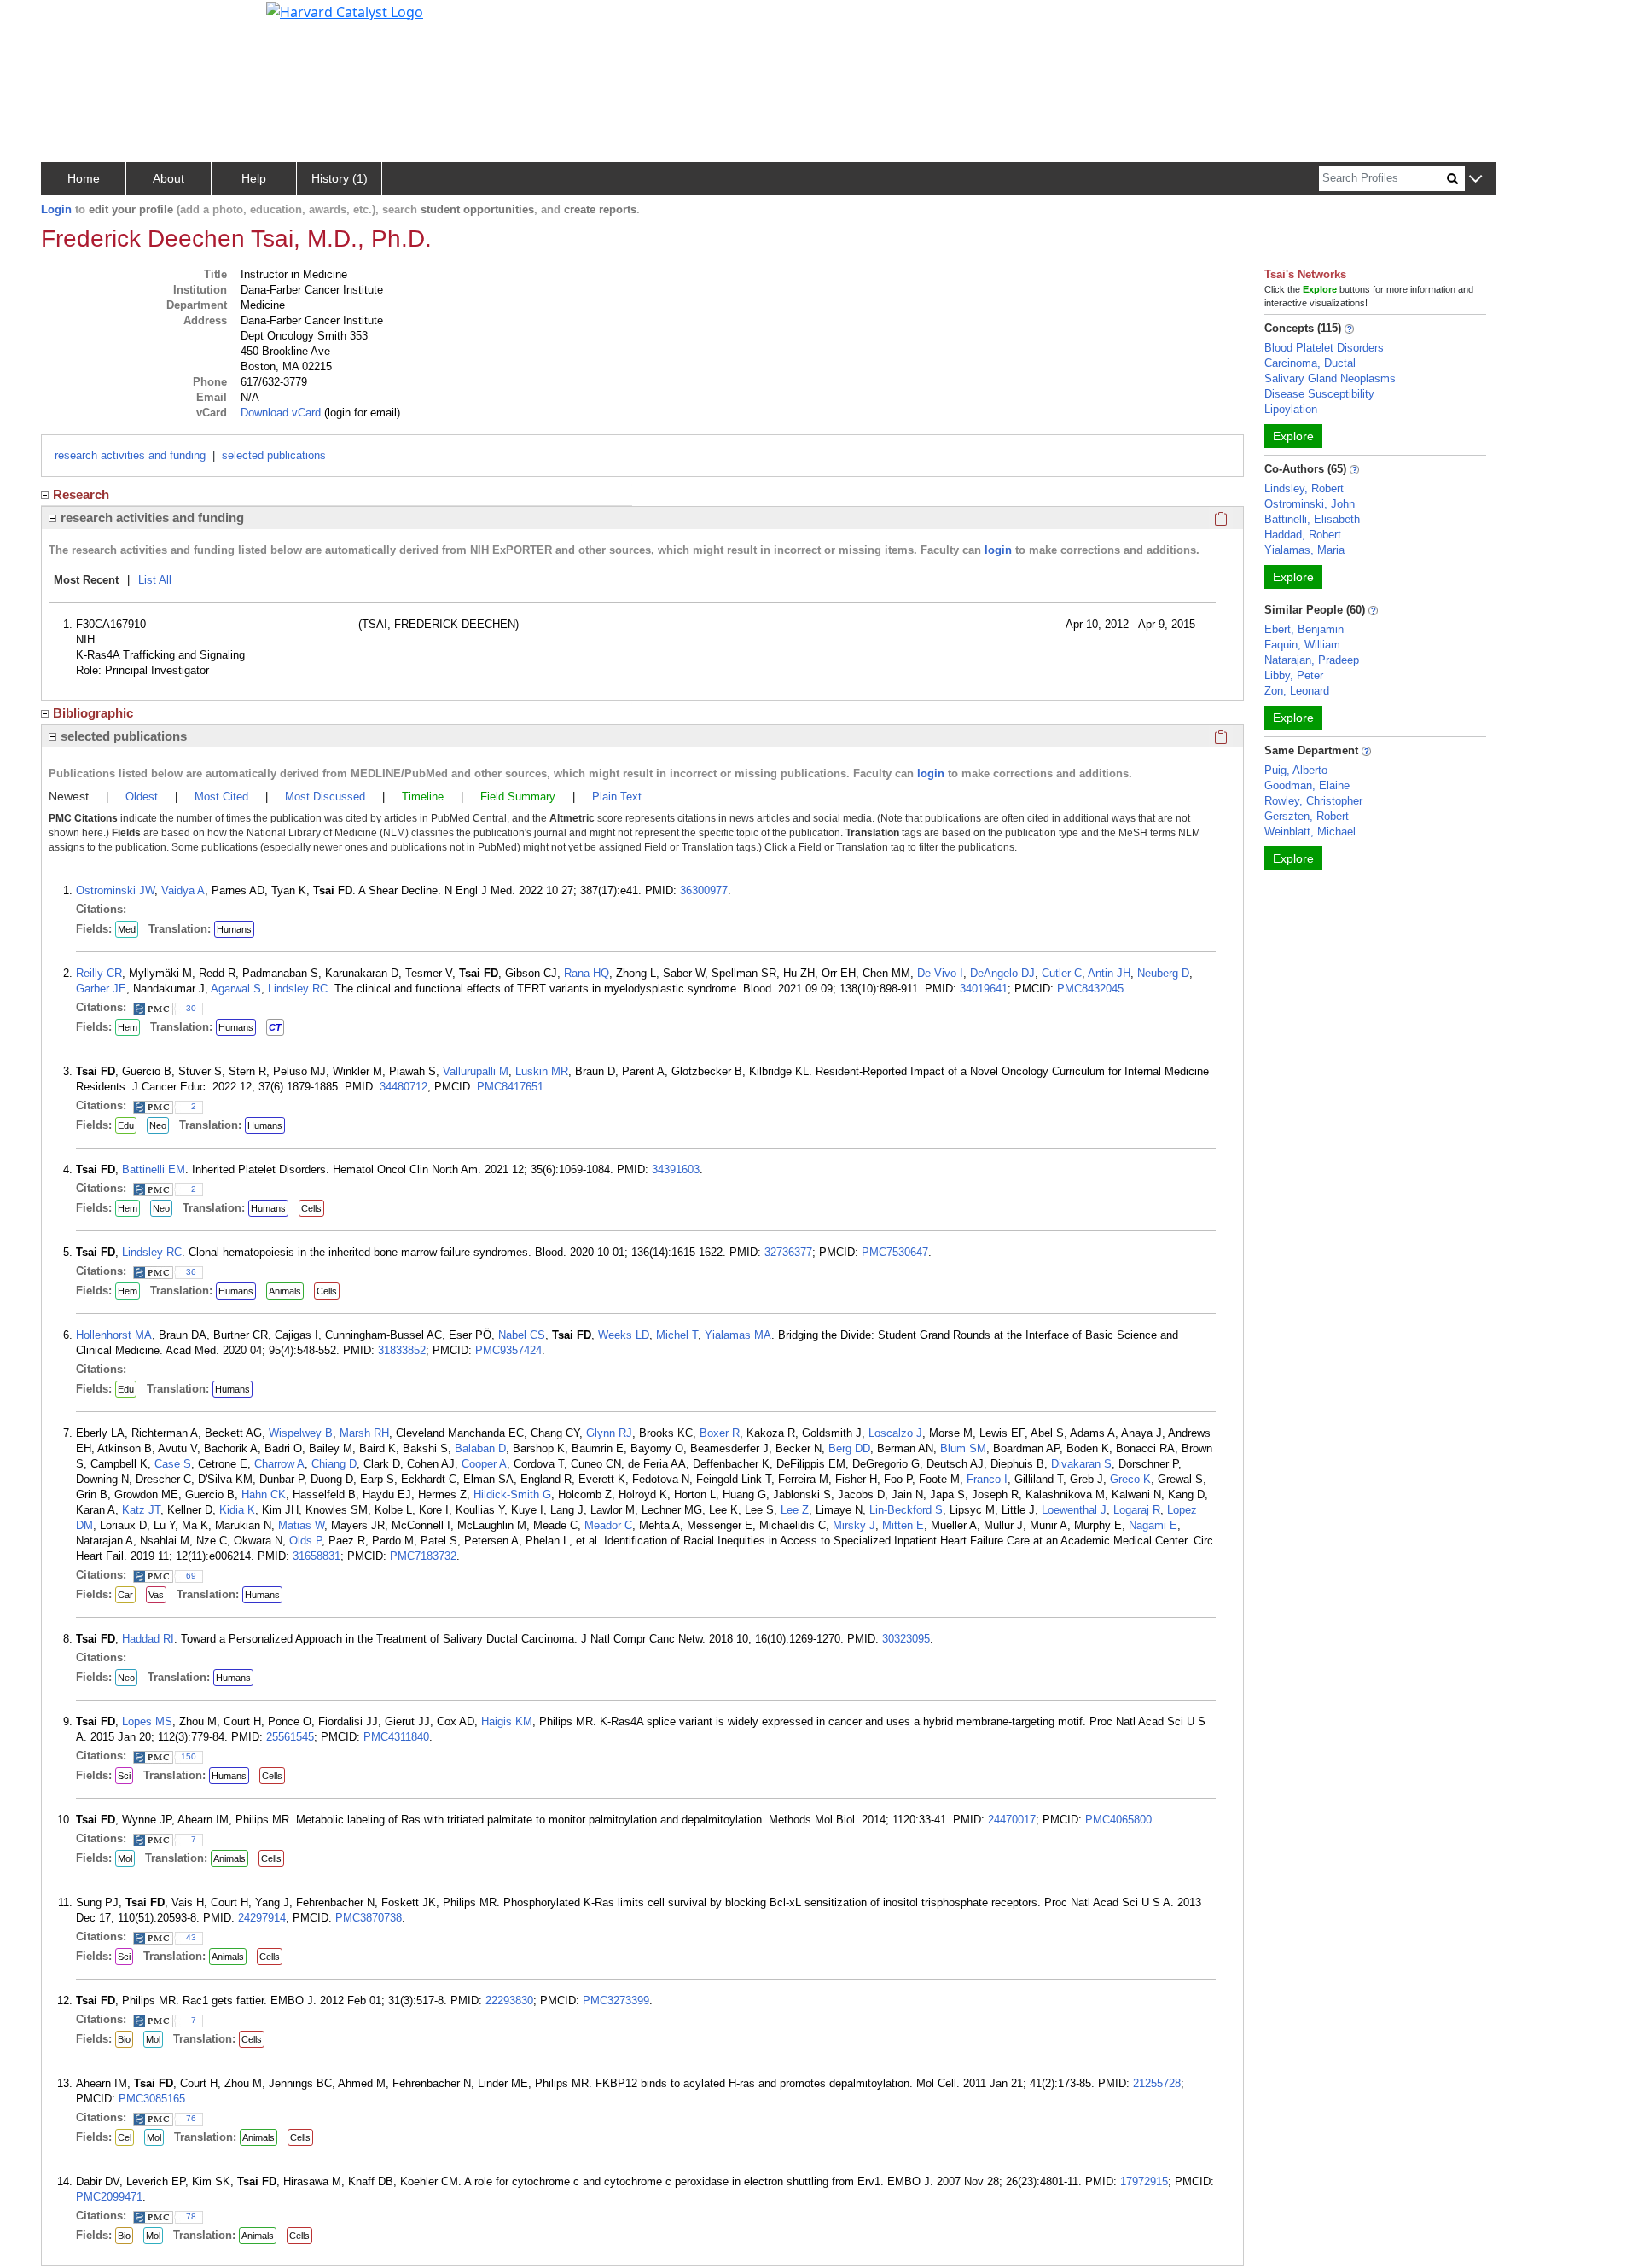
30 (191, 1008)
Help (254, 178)
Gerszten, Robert (1307, 816)
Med (127, 929)
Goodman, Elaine (1307, 785)
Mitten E (903, 1525)
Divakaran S (1081, 1464)
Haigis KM (507, 1721)
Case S (173, 1464)
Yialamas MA (738, 1335)
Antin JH (1109, 973)
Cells (311, 1208)
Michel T (677, 1335)
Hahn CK (264, 1495)
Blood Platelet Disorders (1324, 348)
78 (191, 2216)
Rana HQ (587, 973)
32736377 (788, 1252)
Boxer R (720, 1433)
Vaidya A (183, 890)
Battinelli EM (154, 1169)
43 (191, 1937)
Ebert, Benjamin (1304, 629)
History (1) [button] (340, 178)
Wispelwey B (301, 1433)
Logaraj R (1137, 1510)
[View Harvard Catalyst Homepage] (345, 10)
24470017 (1012, 1820)
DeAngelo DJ (1002, 973)
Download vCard (281, 413)
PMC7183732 (423, 1556)
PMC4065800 (1118, 1820)
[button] (1475, 180)
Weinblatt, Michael (1310, 832)
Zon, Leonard (1297, 691)
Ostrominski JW (115, 890)
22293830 (509, 2000)
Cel (125, 2137)
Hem (128, 1027)
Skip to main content (71, 20)
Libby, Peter (1294, 675)
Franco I (987, 1479)
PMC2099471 (109, 2197)
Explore (1293, 436)
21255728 (1157, 2083)
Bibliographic (93, 713)
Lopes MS (147, 1721)
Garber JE (101, 989)
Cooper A (484, 1464)
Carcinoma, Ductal (1310, 363)
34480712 (404, 1087)
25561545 (290, 1737)
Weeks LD (624, 1335)
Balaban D (480, 1448)
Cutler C (1062, 973)
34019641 (984, 989)
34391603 (676, 1169)
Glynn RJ (609, 1433)
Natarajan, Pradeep (1312, 660)
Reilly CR (99, 973)
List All (155, 580)
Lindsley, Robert (1304, 488)
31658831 (317, 1556)
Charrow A (279, 1464)
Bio (124, 2039)
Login (56, 209)
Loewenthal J (1074, 1510)
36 (191, 1272)
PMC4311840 (396, 1737)
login (998, 550)
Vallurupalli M (476, 1071)
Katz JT (141, 1510)
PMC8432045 (1090, 989)
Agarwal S (236, 989)
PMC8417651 (510, 1087)
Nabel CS (522, 1335)
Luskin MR (542, 1071)
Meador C (608, 1525)
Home (84, 178)
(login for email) (360, 413)
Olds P (305, 1541)
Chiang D (334, 1464)
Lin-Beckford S (906, 1510)
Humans (234, 929)
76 (191, 2118)
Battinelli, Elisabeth (1312, 519)
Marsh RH (364, 1433)
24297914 (262, 1918)
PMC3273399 (616, 2000)
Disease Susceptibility (1319, 394)
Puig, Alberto (1296, 770)
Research (81, 494)
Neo (158, 1125)
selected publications (274, 455)
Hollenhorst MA (114, 1335)
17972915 (1144, 2181)
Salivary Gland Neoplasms (1330, 378)
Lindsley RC (298, 989)
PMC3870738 (369, 1918)
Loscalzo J (895, 1433)
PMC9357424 (508, 1350)
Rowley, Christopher (1313, 801)
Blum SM (963, 1448)
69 (191, 1576)
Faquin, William (1302, 645)
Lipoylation (1291, 409)
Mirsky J (854, 1525)
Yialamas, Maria (1304, 550)
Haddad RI (148, 1639)
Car (125, 1595)
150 (189, 1756)
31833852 (402, 1350)
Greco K (1130, 1479)
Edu (126, 1125)
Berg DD (849, 1448)
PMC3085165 (152, 2099)
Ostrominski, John (1310, 504)
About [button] (168, 178)
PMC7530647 (895, 1252)
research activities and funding (130, 455)
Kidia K (237, 1510)
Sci (124, 1776)
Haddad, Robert (1303, 535)
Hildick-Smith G (512, 1495)
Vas (156, 1595)
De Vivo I (940, 973)
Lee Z (795, 1510)
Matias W (301, 1525)
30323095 (906, 1639)
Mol (125, 1858)
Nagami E (1153, 1525)
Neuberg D (1163, 973)
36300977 (704, 890)
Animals (285, 1291)
